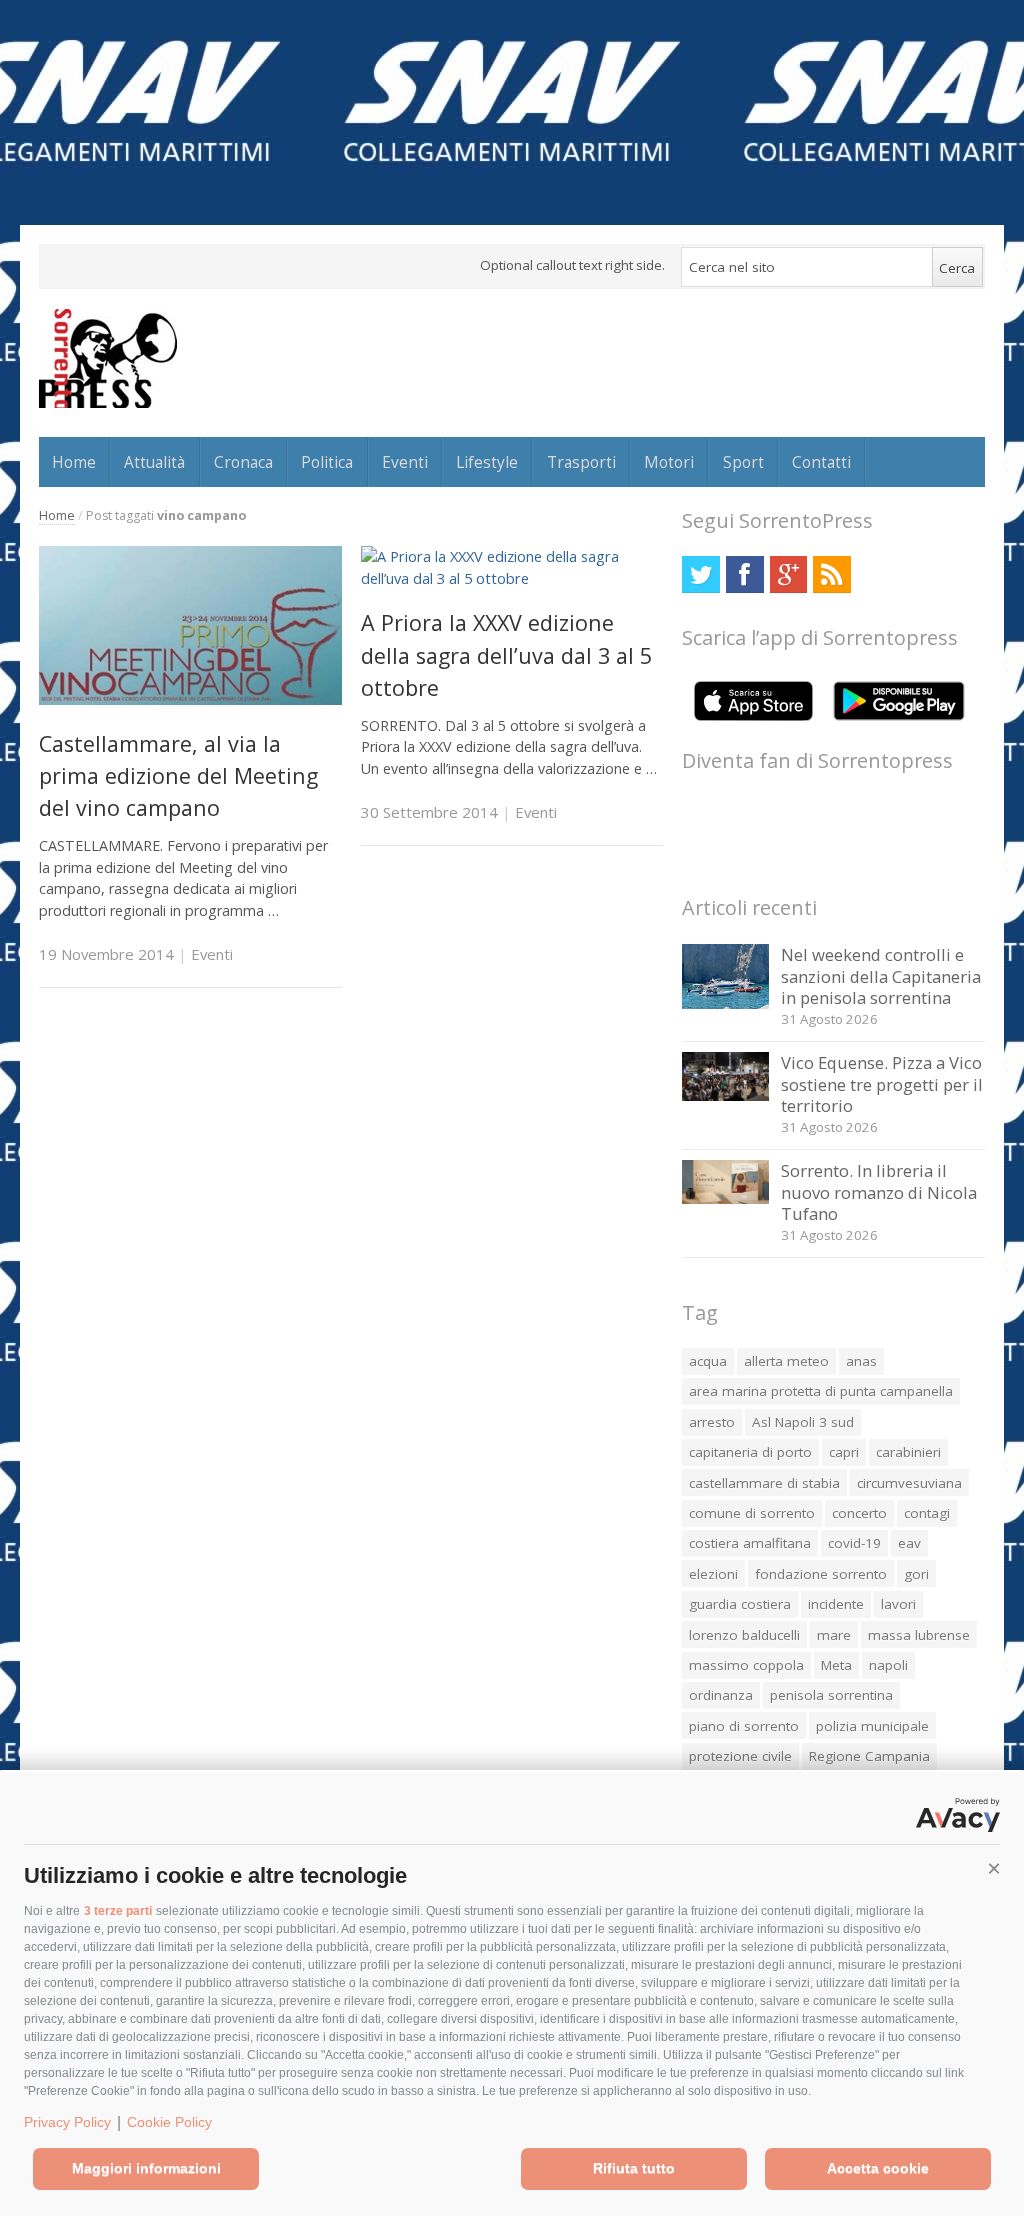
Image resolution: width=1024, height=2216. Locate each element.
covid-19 (854, 1543)
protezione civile (740, 1756)
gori (916, 1574)
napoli (888, 1665)
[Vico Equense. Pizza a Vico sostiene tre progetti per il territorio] (725, 1095)
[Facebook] (744, 574)
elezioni (713, 1574)
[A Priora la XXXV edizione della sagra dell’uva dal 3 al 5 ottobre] (512, 578)
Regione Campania (869, 1756)
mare (834, 1635)
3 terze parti (118, 1911)
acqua (708, 1361)
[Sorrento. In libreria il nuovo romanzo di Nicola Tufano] (725, 1198)
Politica (327, 462)
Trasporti (581, 462)
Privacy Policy (67, 2122)
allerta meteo (786, 1361)
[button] (994, 1869)
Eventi (405, 462)
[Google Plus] (788, 574)
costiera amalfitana (750, 1543)
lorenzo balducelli (744, 1635)
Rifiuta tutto (634, 2168)
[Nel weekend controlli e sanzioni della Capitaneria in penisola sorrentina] (725, 1003)
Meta (836, 1665)
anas (861, 1361)
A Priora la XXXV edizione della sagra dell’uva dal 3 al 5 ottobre (506, 655)
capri (844, 1452)
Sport (743, 462)
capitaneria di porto (750, 1452)
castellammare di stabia (764, 1483)
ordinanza (721, 1695)
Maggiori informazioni (146, 2168)
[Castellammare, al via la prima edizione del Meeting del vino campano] (190, 699)
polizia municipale (872, 1726)
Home (74, 462)
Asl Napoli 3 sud (803, 1422)
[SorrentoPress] (108, 358)
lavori (898, 1604)
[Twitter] (700, 574)
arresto (712, 1422)
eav (909, 1543)
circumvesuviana (909, 1483)
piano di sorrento (744, 1726)
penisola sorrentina (831, 1695)
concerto (859, 1513)
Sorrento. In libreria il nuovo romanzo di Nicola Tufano (879, 1192)
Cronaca (243, 462)
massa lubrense (919, 1635)
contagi (927, 1513)
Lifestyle (487, 462)
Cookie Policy (169, 2122)
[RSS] (831, 574)
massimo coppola (746, 1665)
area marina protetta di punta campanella (821, 1391)
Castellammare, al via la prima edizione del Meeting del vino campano (178, 776)
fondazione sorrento (821, 1574)
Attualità (154, 462)
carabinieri (908, 1452)
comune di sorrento (752, 1513)
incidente (836, 1604)
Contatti (821, 462)
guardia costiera (740, 1604)
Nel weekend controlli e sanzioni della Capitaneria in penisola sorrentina (881, 976)
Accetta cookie (878, 2168)
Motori (669, 462)
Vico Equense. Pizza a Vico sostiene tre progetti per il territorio (882, 1084)
